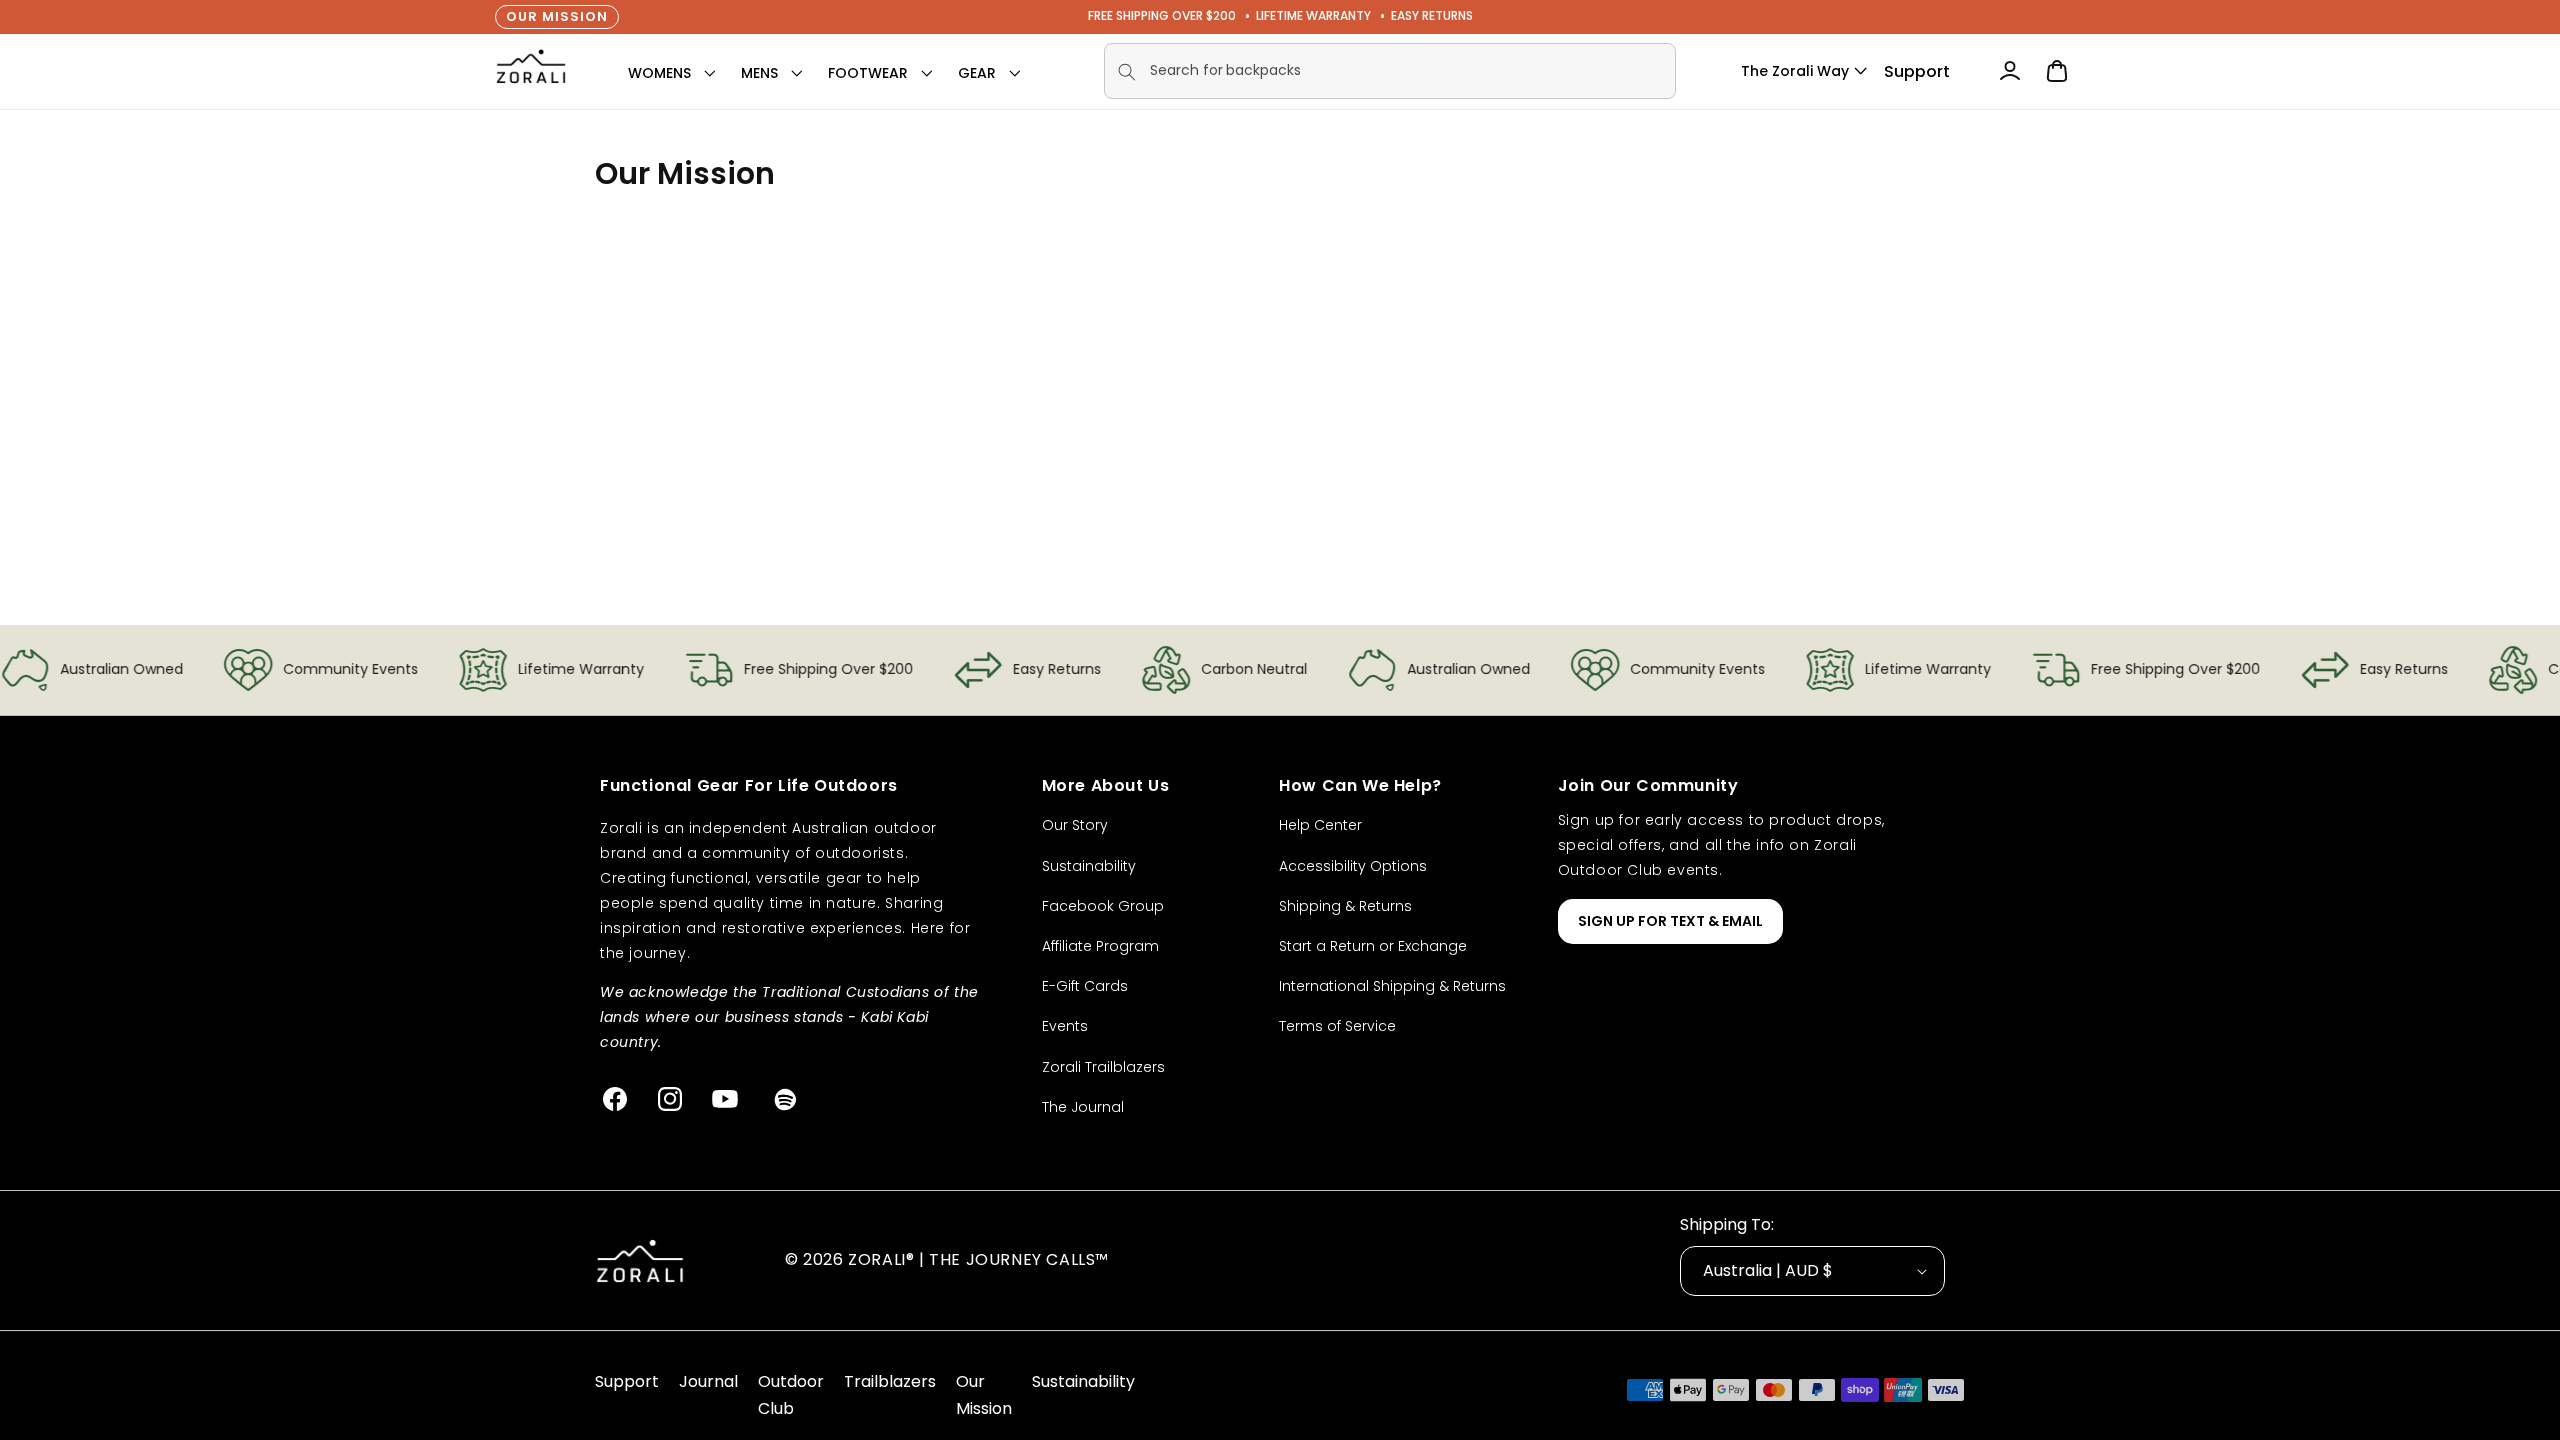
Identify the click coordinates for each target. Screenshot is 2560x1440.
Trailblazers (890, 1381)
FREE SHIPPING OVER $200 (1162, 15)
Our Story (1075, 825)
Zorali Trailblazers (1103, 1067)
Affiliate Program (1100, 946)
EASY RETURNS (1432, 15)
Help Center (1320, 825)
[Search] (1127, 72)
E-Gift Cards (1085, 986)
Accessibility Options (1353, 866)
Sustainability (1089, 866)
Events (1065, 1026)
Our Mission (557, 16)
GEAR (977, 73)
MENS (759, 73)
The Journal (1083, 1107)
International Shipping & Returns (1392, 986)
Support (1917, 71)
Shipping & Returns (1345, 906)
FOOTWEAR (868, 73)
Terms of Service (1337, 1026)
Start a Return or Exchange (1373, 946)
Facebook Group (1103, 906)
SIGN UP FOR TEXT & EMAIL (1670, 921)
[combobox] (1390, 71)
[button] (659, 73)
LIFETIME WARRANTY (1313, 15)
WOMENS (659, 73)
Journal (708, 1381)
